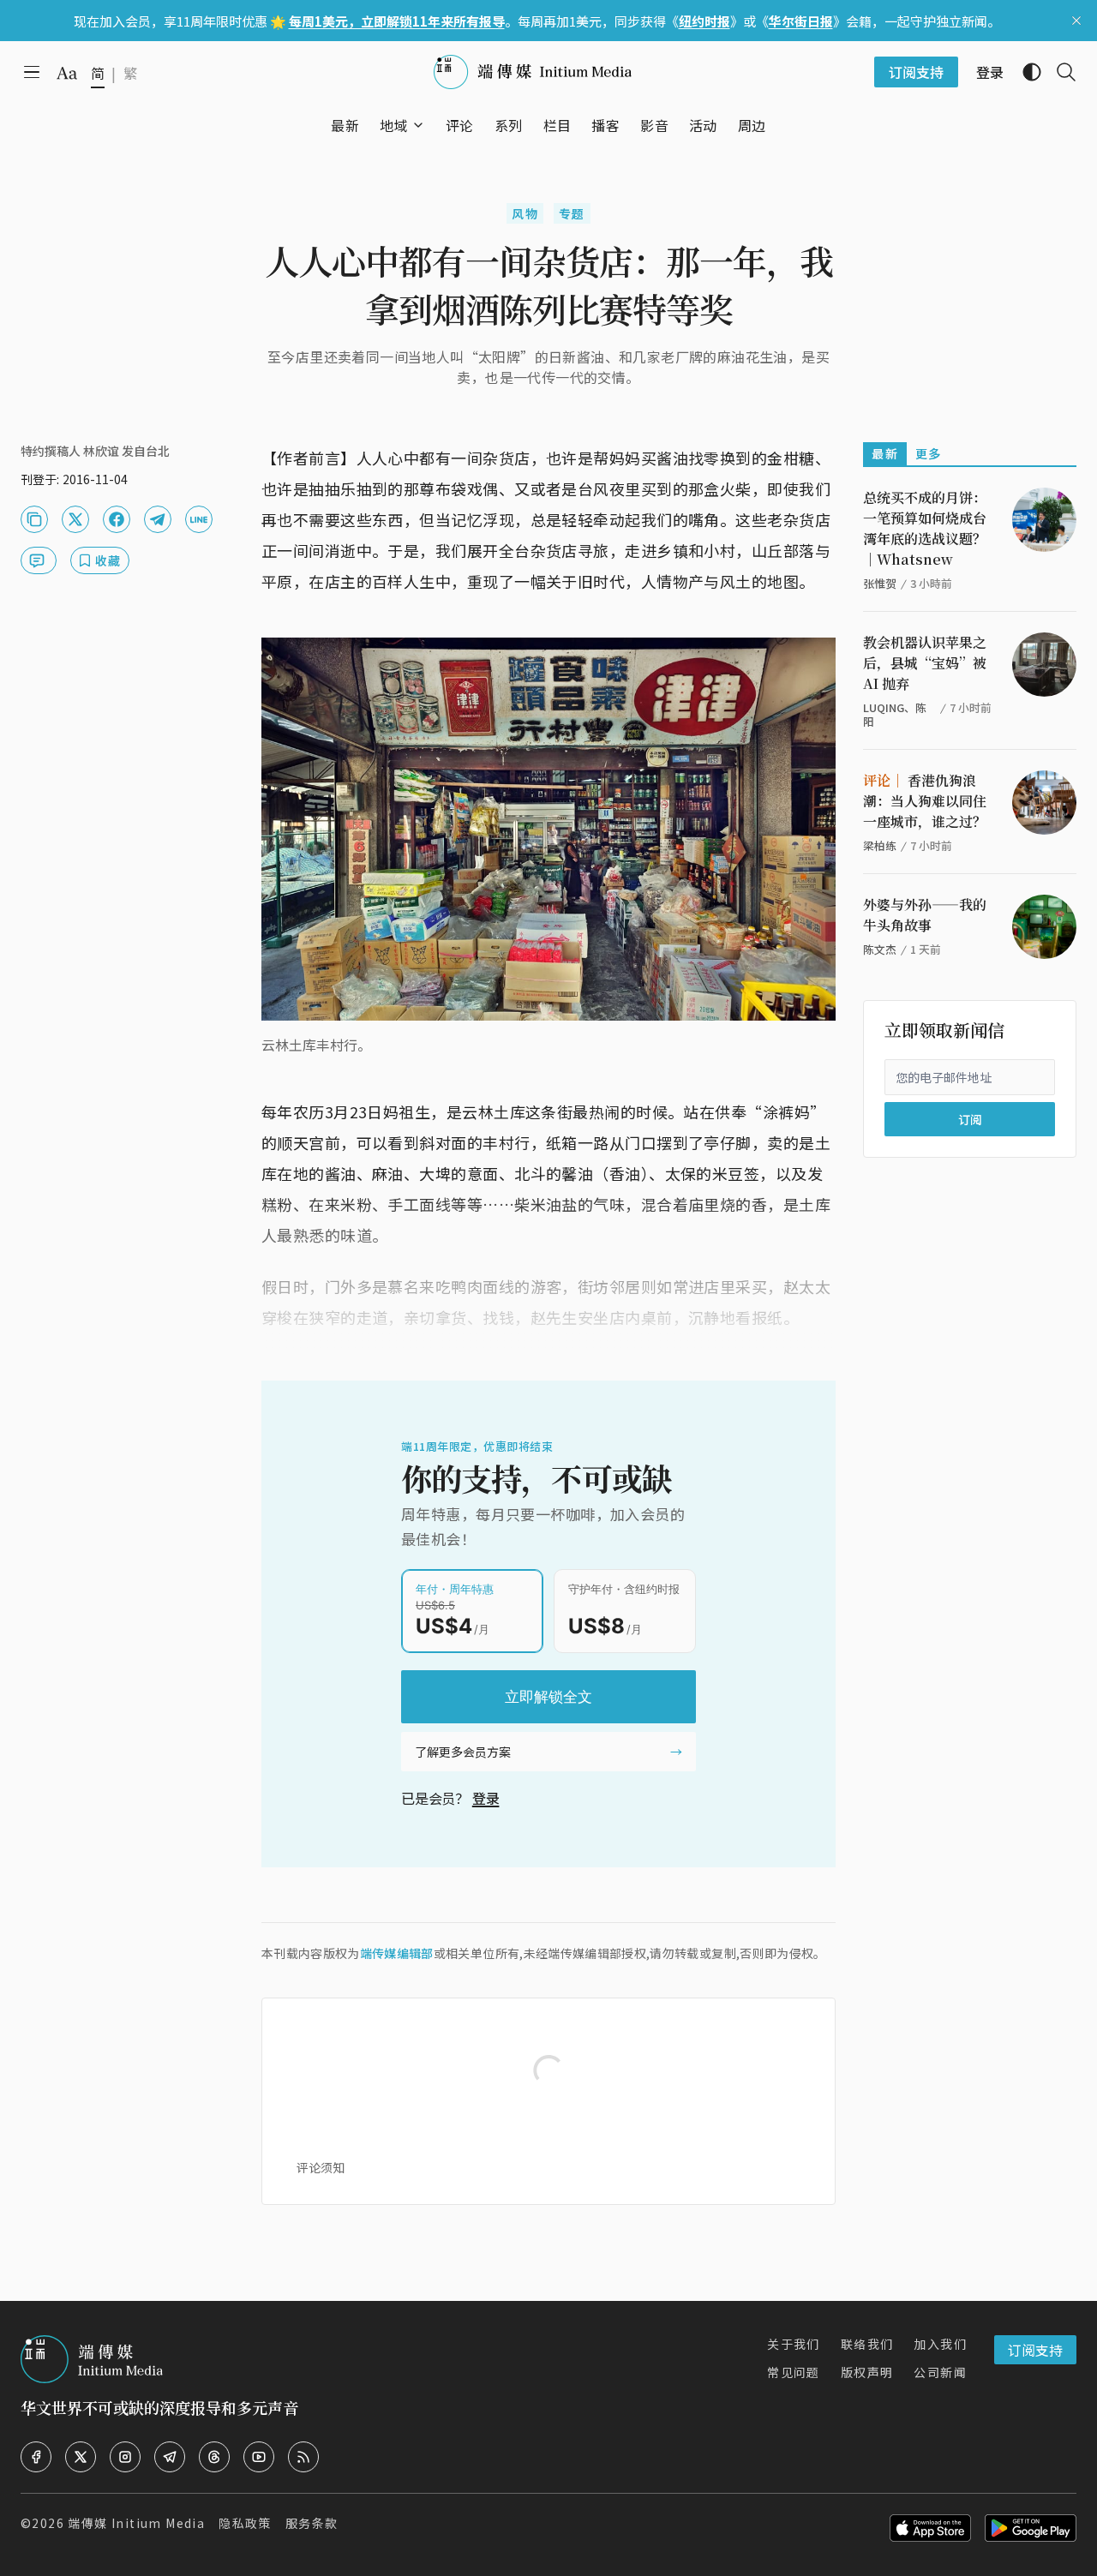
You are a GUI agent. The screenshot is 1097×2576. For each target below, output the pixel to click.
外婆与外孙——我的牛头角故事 (925, 915)
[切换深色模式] (1025, 72)
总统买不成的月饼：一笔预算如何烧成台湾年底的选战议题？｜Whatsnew (925, 528)
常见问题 (794, 2372)
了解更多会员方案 (463, 1752)
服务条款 (312, 2523)
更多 (929, 453)
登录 (486, 1798)
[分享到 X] (75, 519)
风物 (525, 213)
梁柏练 (880, 845)
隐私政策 (245, 2523)
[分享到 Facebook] (117, 519)
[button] (394, 125)
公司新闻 (940, 2372)
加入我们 (940, 2344)
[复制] (34, 519)
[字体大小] (67, 73)
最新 (885, 453)
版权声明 (867, 2372)
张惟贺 (880, 583)
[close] (1076, 21)
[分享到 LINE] (199, 519)
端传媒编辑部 (397, 1953)
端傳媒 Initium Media (136, 2523)
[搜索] (1059, 72)
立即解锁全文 (548, 1697)
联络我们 (867, 2344)
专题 (572, 213)
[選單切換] (418, 125)
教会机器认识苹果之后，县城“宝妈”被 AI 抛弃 (925, 663)
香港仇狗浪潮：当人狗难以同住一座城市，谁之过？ (925, 801)
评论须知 (321, 2167)
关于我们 (794, 2344)
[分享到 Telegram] (158, 519)
